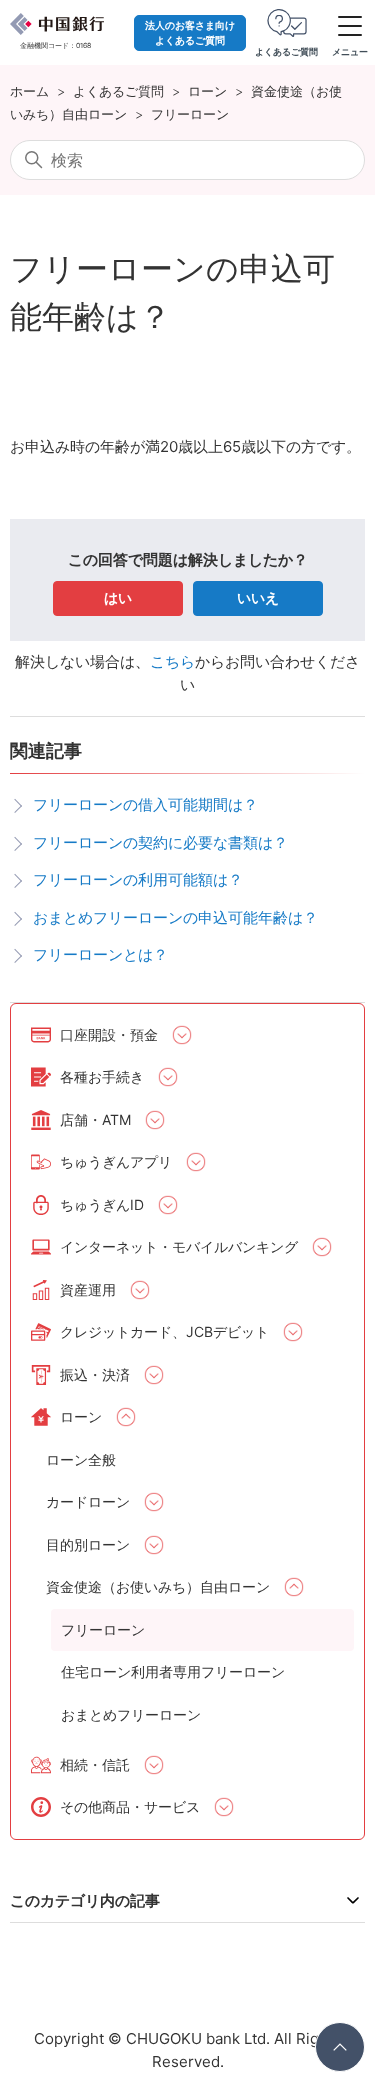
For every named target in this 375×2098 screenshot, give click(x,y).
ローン (207, 91)
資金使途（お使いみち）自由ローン (158, 1586)
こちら (172, 661)
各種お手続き (102, 1076)
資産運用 (88, 1289)
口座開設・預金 (109, 1034)
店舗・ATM (95, 1119)
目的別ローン (88, 1544)
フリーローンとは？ (100, 954)
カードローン (88, 1501)
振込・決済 (95, 1374)
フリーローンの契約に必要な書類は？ (160, 842)
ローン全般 (81, 1459)
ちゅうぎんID (102, 1204)
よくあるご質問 (118, 91)
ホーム (29, 91)
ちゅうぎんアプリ (116, 1161)
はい (118, 597)
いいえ (258, 597)
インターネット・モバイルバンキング (179, 1246)
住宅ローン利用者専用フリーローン (173, 1671)
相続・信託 (95, 1764)
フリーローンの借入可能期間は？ (145, 804)
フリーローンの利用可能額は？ (138, 879)
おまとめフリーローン (131, 1714)
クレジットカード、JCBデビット (164, 1331)
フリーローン (190, 114)
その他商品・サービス (130, 1806)
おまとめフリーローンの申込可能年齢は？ (175, 917)
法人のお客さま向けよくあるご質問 (190, 32)
